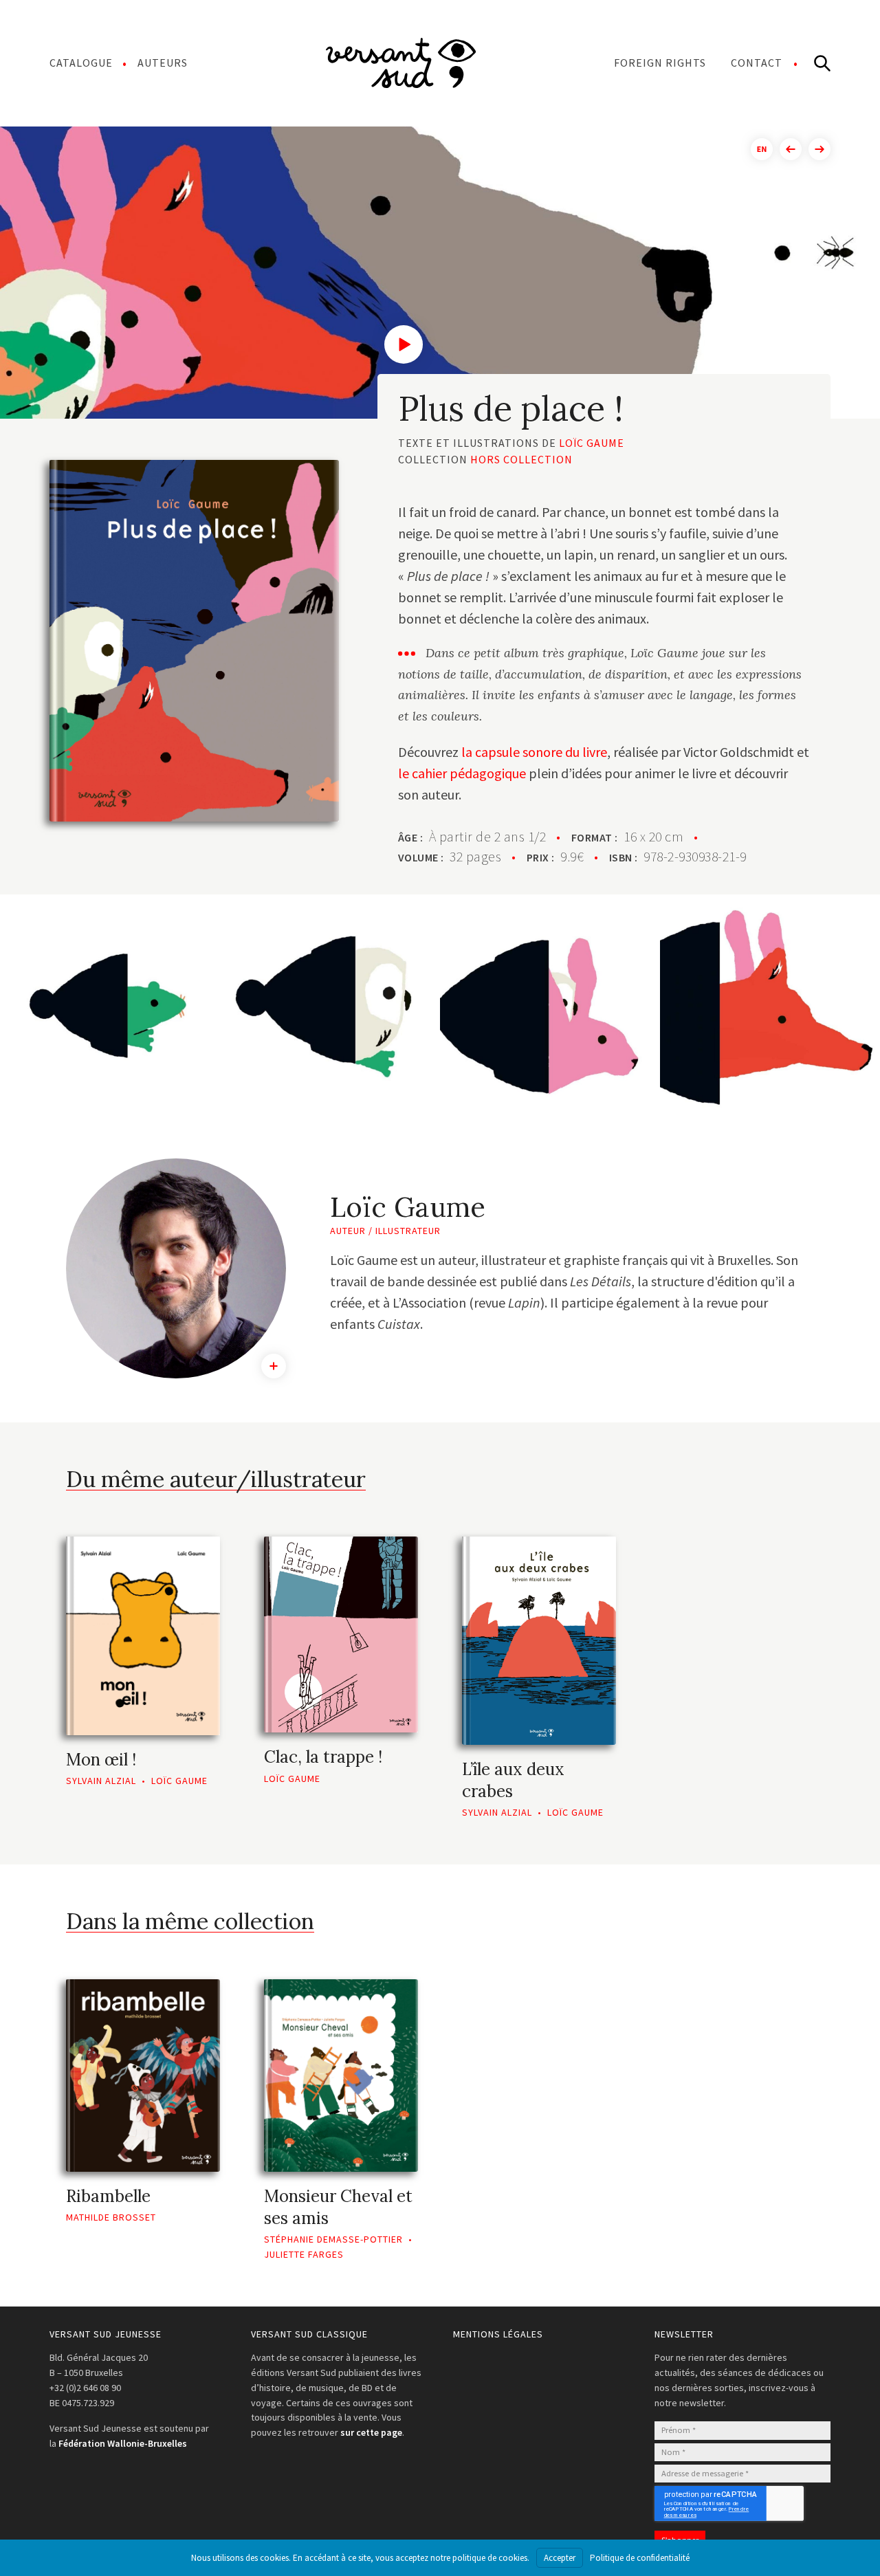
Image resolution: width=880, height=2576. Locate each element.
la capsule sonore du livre (534, 752)
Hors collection (521, 459)
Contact (757, 63)
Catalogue (81, 63)
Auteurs (163, 63)
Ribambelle (108, 2196)
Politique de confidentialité (640, 2558)
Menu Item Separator (401, 63)
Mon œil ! (101, 1760)
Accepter (560, 2558)
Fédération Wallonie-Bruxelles (123, 2443)
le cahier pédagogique (462, 773)
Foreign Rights (660, 63)
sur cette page (371, 2432)
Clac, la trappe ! (323, 1757)
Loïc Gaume (592, 443)
